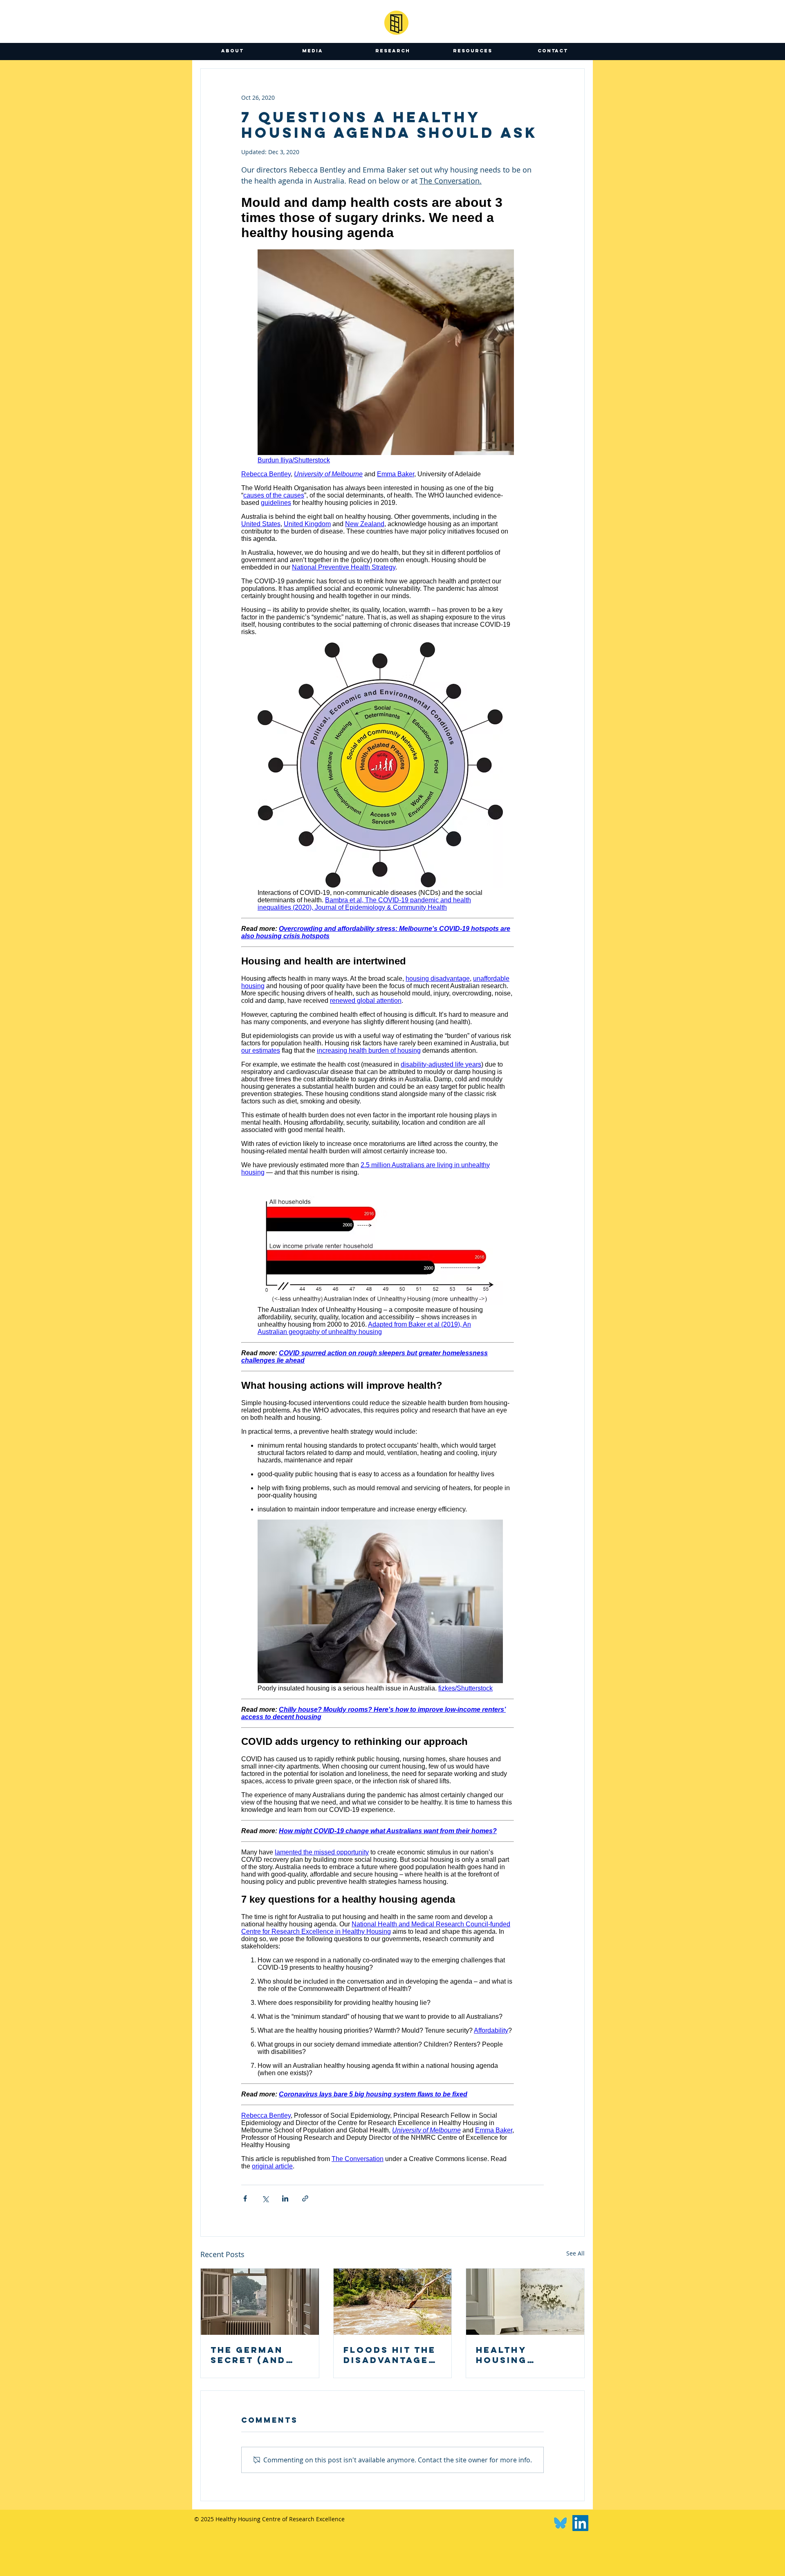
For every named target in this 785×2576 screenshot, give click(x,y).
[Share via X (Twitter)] (265, 2198)
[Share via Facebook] (245, 2198)
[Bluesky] (560, 2523)
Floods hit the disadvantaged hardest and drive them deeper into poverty (390, 2355)
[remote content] (378, 1182)
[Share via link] (305, 2198)
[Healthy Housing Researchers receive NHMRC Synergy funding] (525, 2302)
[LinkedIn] (580, 2523)
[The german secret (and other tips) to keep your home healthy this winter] (260, 2302)
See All (575, 2253)
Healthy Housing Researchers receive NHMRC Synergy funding (521, 2355)
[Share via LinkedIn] (285, 2198)
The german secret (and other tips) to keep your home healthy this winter (260, 2355)
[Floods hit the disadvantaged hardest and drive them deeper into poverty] (393, 2302)
